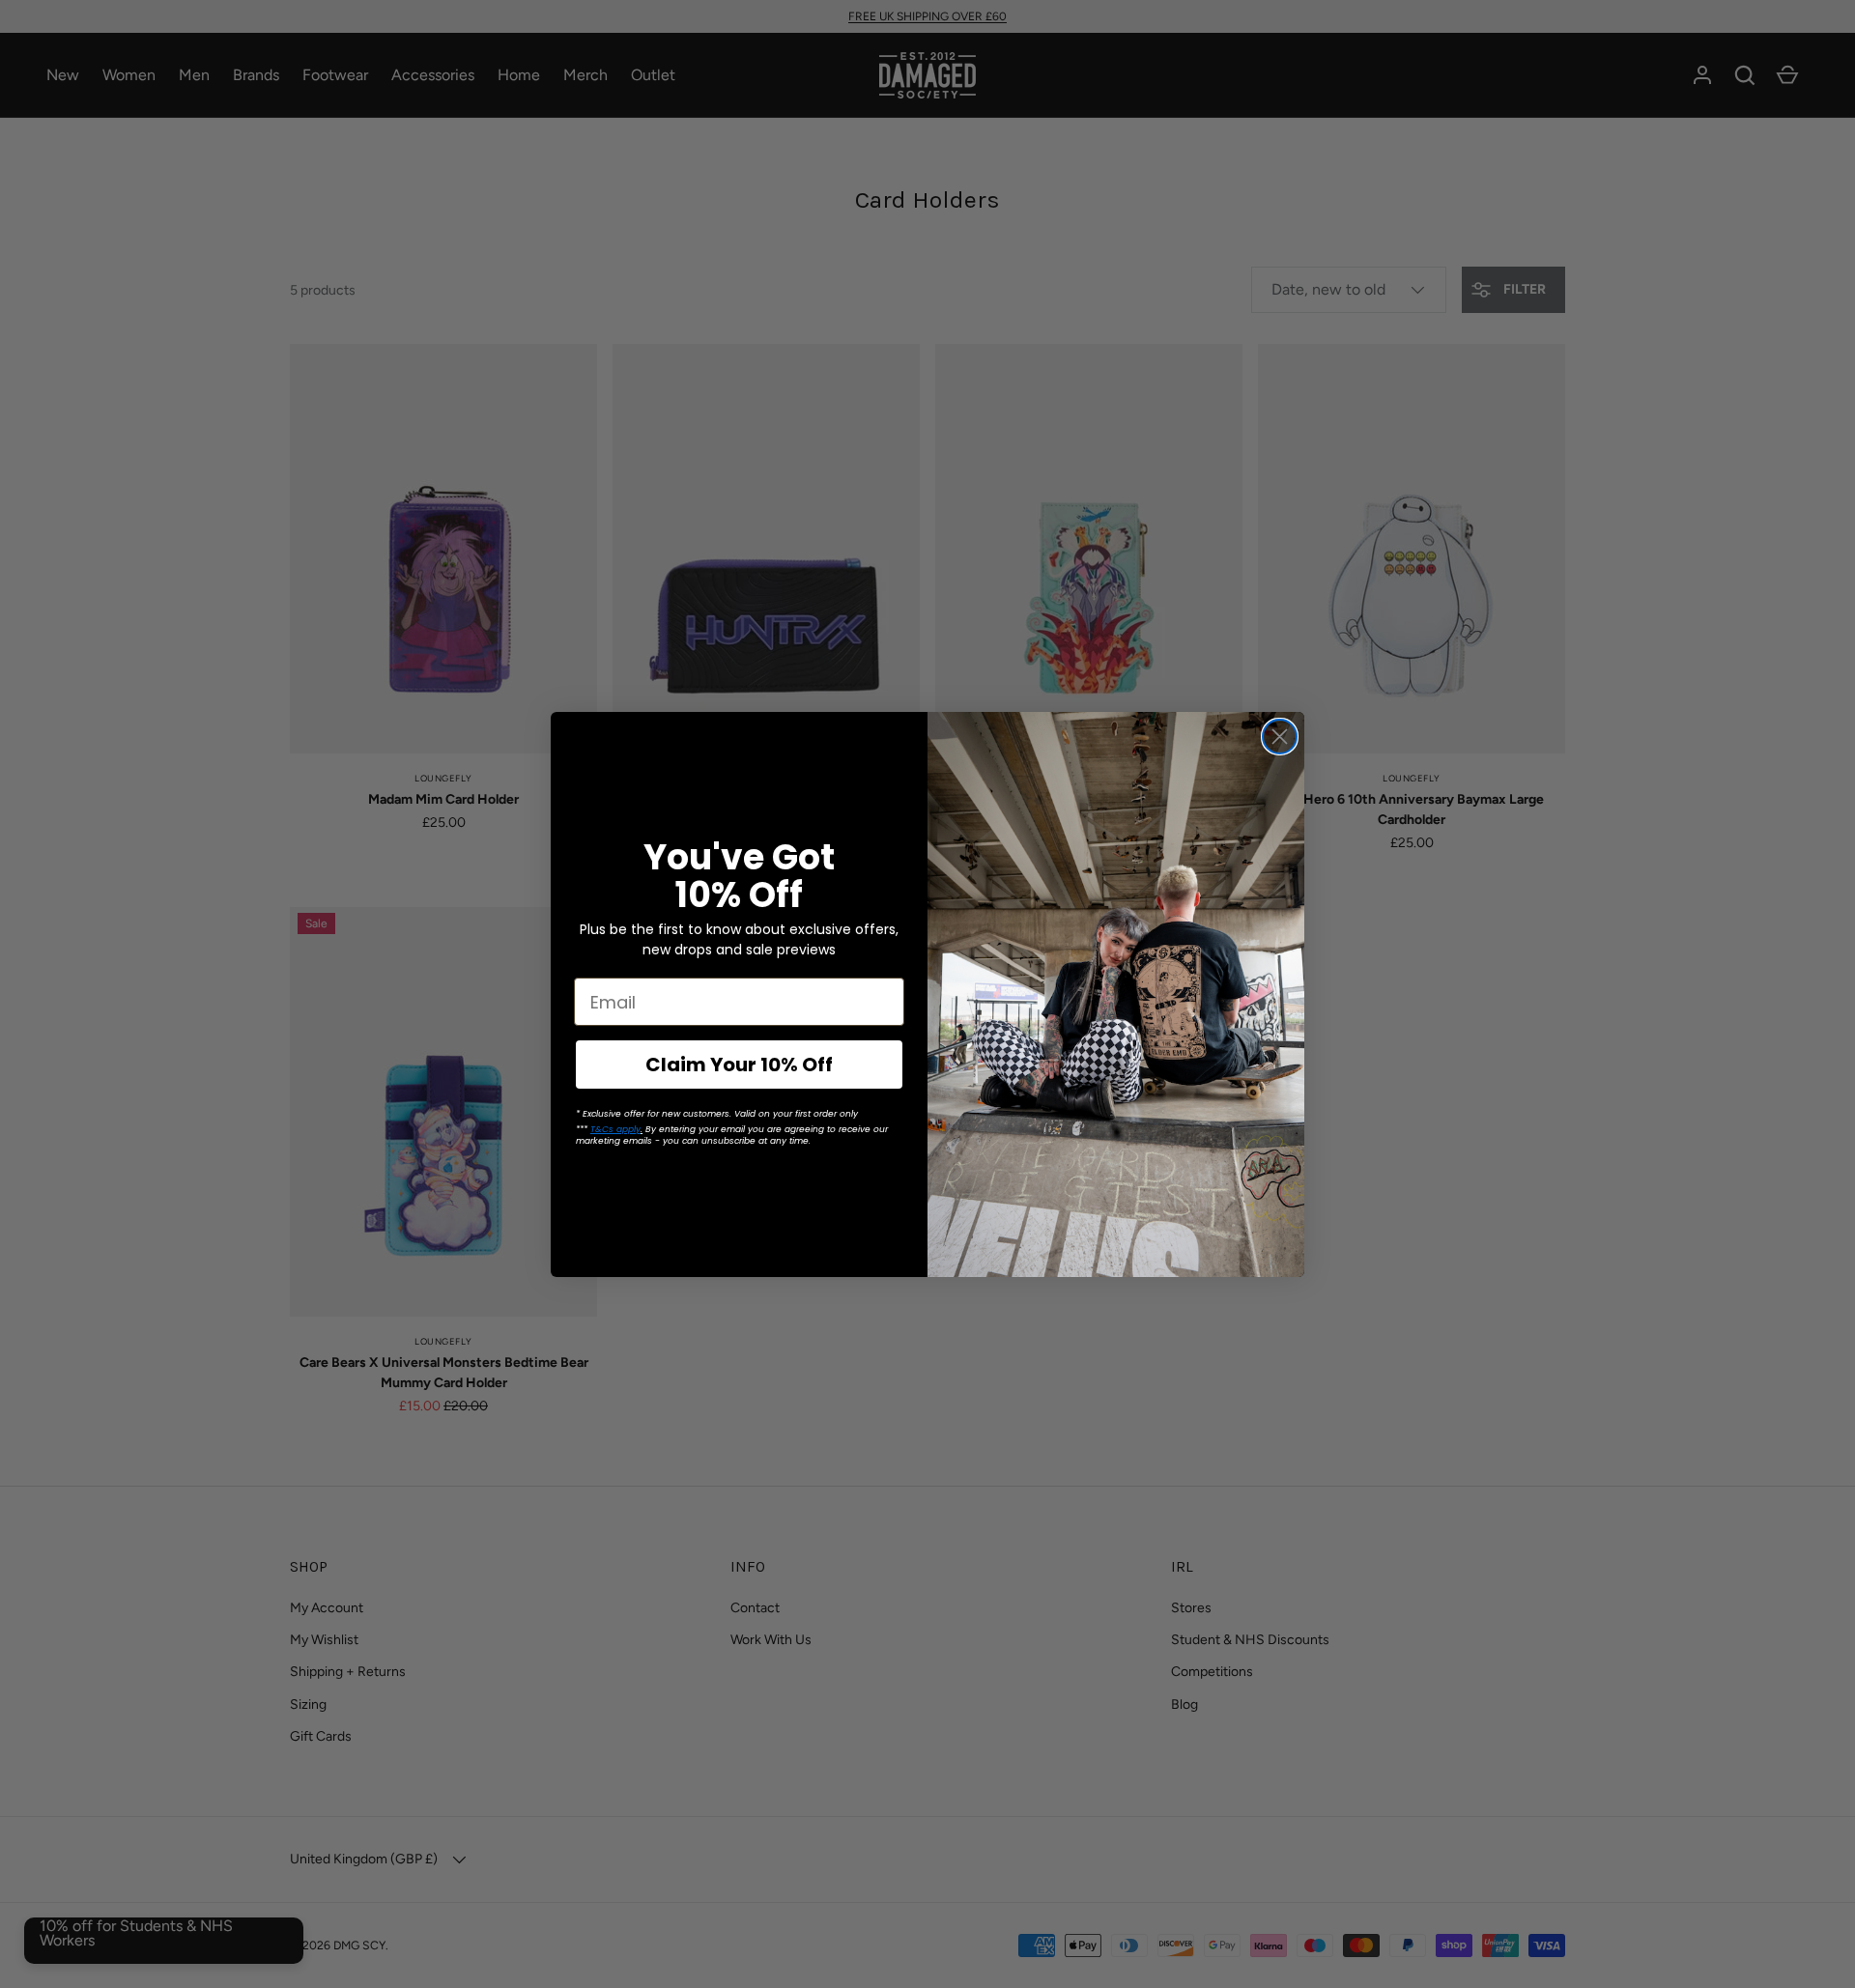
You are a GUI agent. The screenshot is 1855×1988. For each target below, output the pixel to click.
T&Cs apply (615, 1129)
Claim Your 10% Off (739, 1065)
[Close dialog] (1280, 737)
